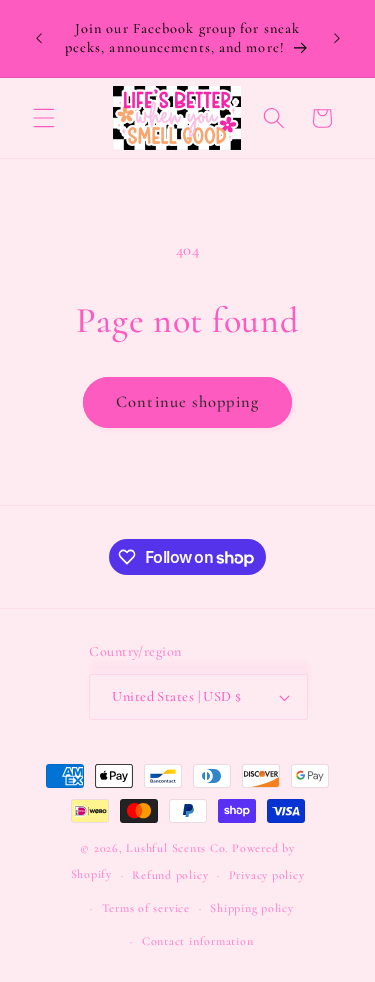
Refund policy (170, 875)
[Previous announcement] (39, 39)
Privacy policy (267, 875)
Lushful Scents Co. (177, 848)
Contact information (198, 941)
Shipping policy (252, 908)
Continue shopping (187, 402)
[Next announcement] (337, 39)
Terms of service (146, 908)
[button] (44, 118)
